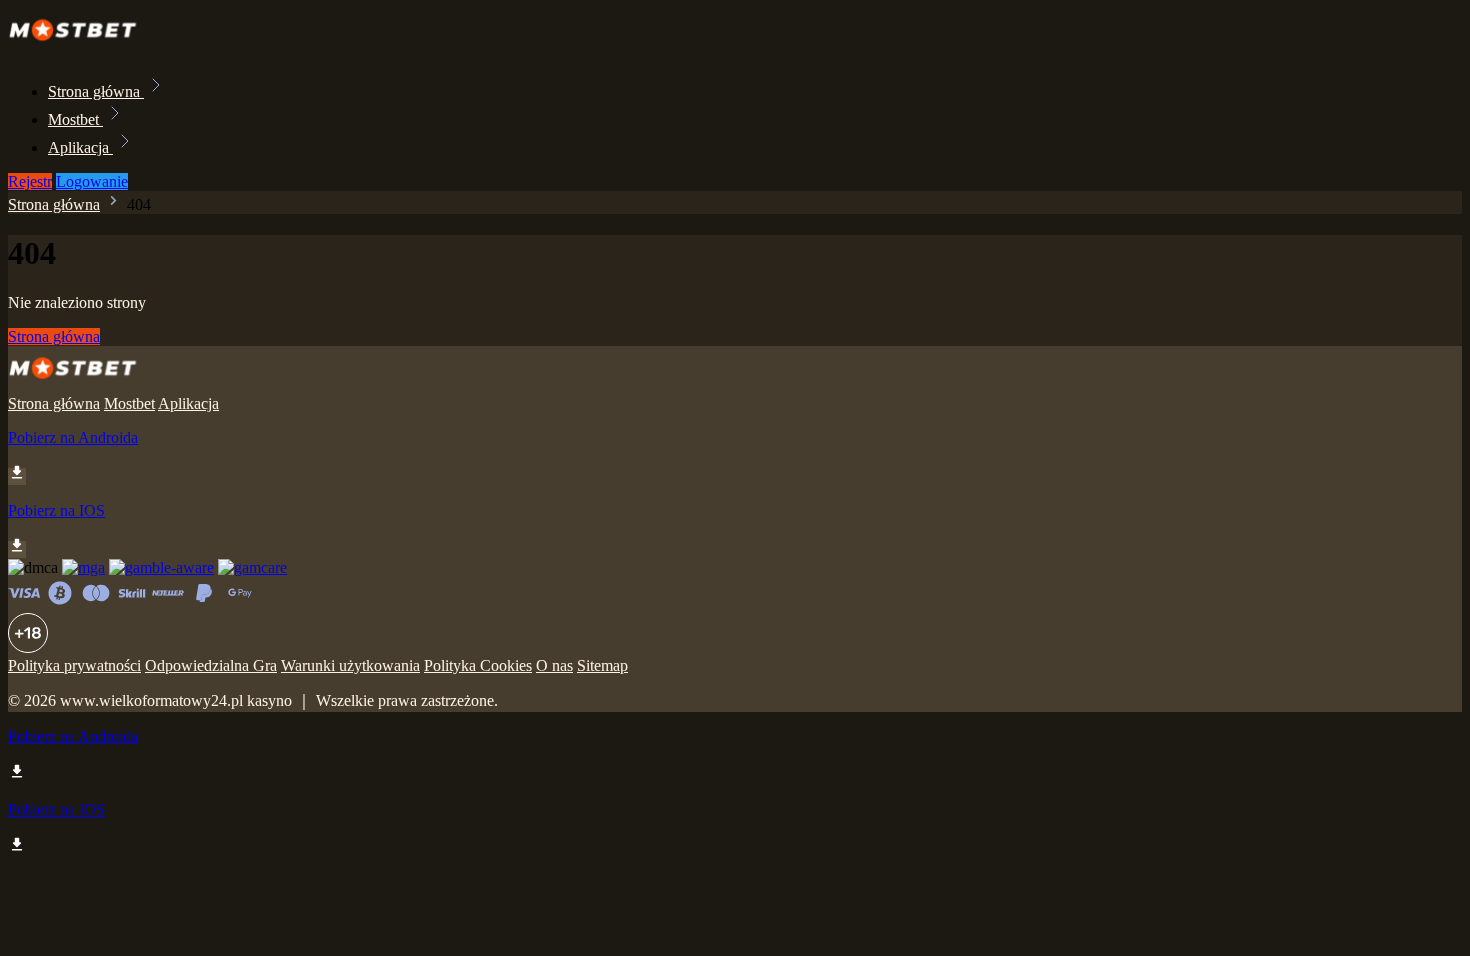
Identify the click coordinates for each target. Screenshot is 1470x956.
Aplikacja (80, 147)
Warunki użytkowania (350, 665)
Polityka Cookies (478, 665)
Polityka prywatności (74, 665)
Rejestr (30, 181)
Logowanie (92, 181)
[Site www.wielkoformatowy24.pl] (79, 47)
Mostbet (75, 119)
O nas (554, 665)
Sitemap (602, 665)
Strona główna (96, 91)
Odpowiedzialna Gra (211, 665)
